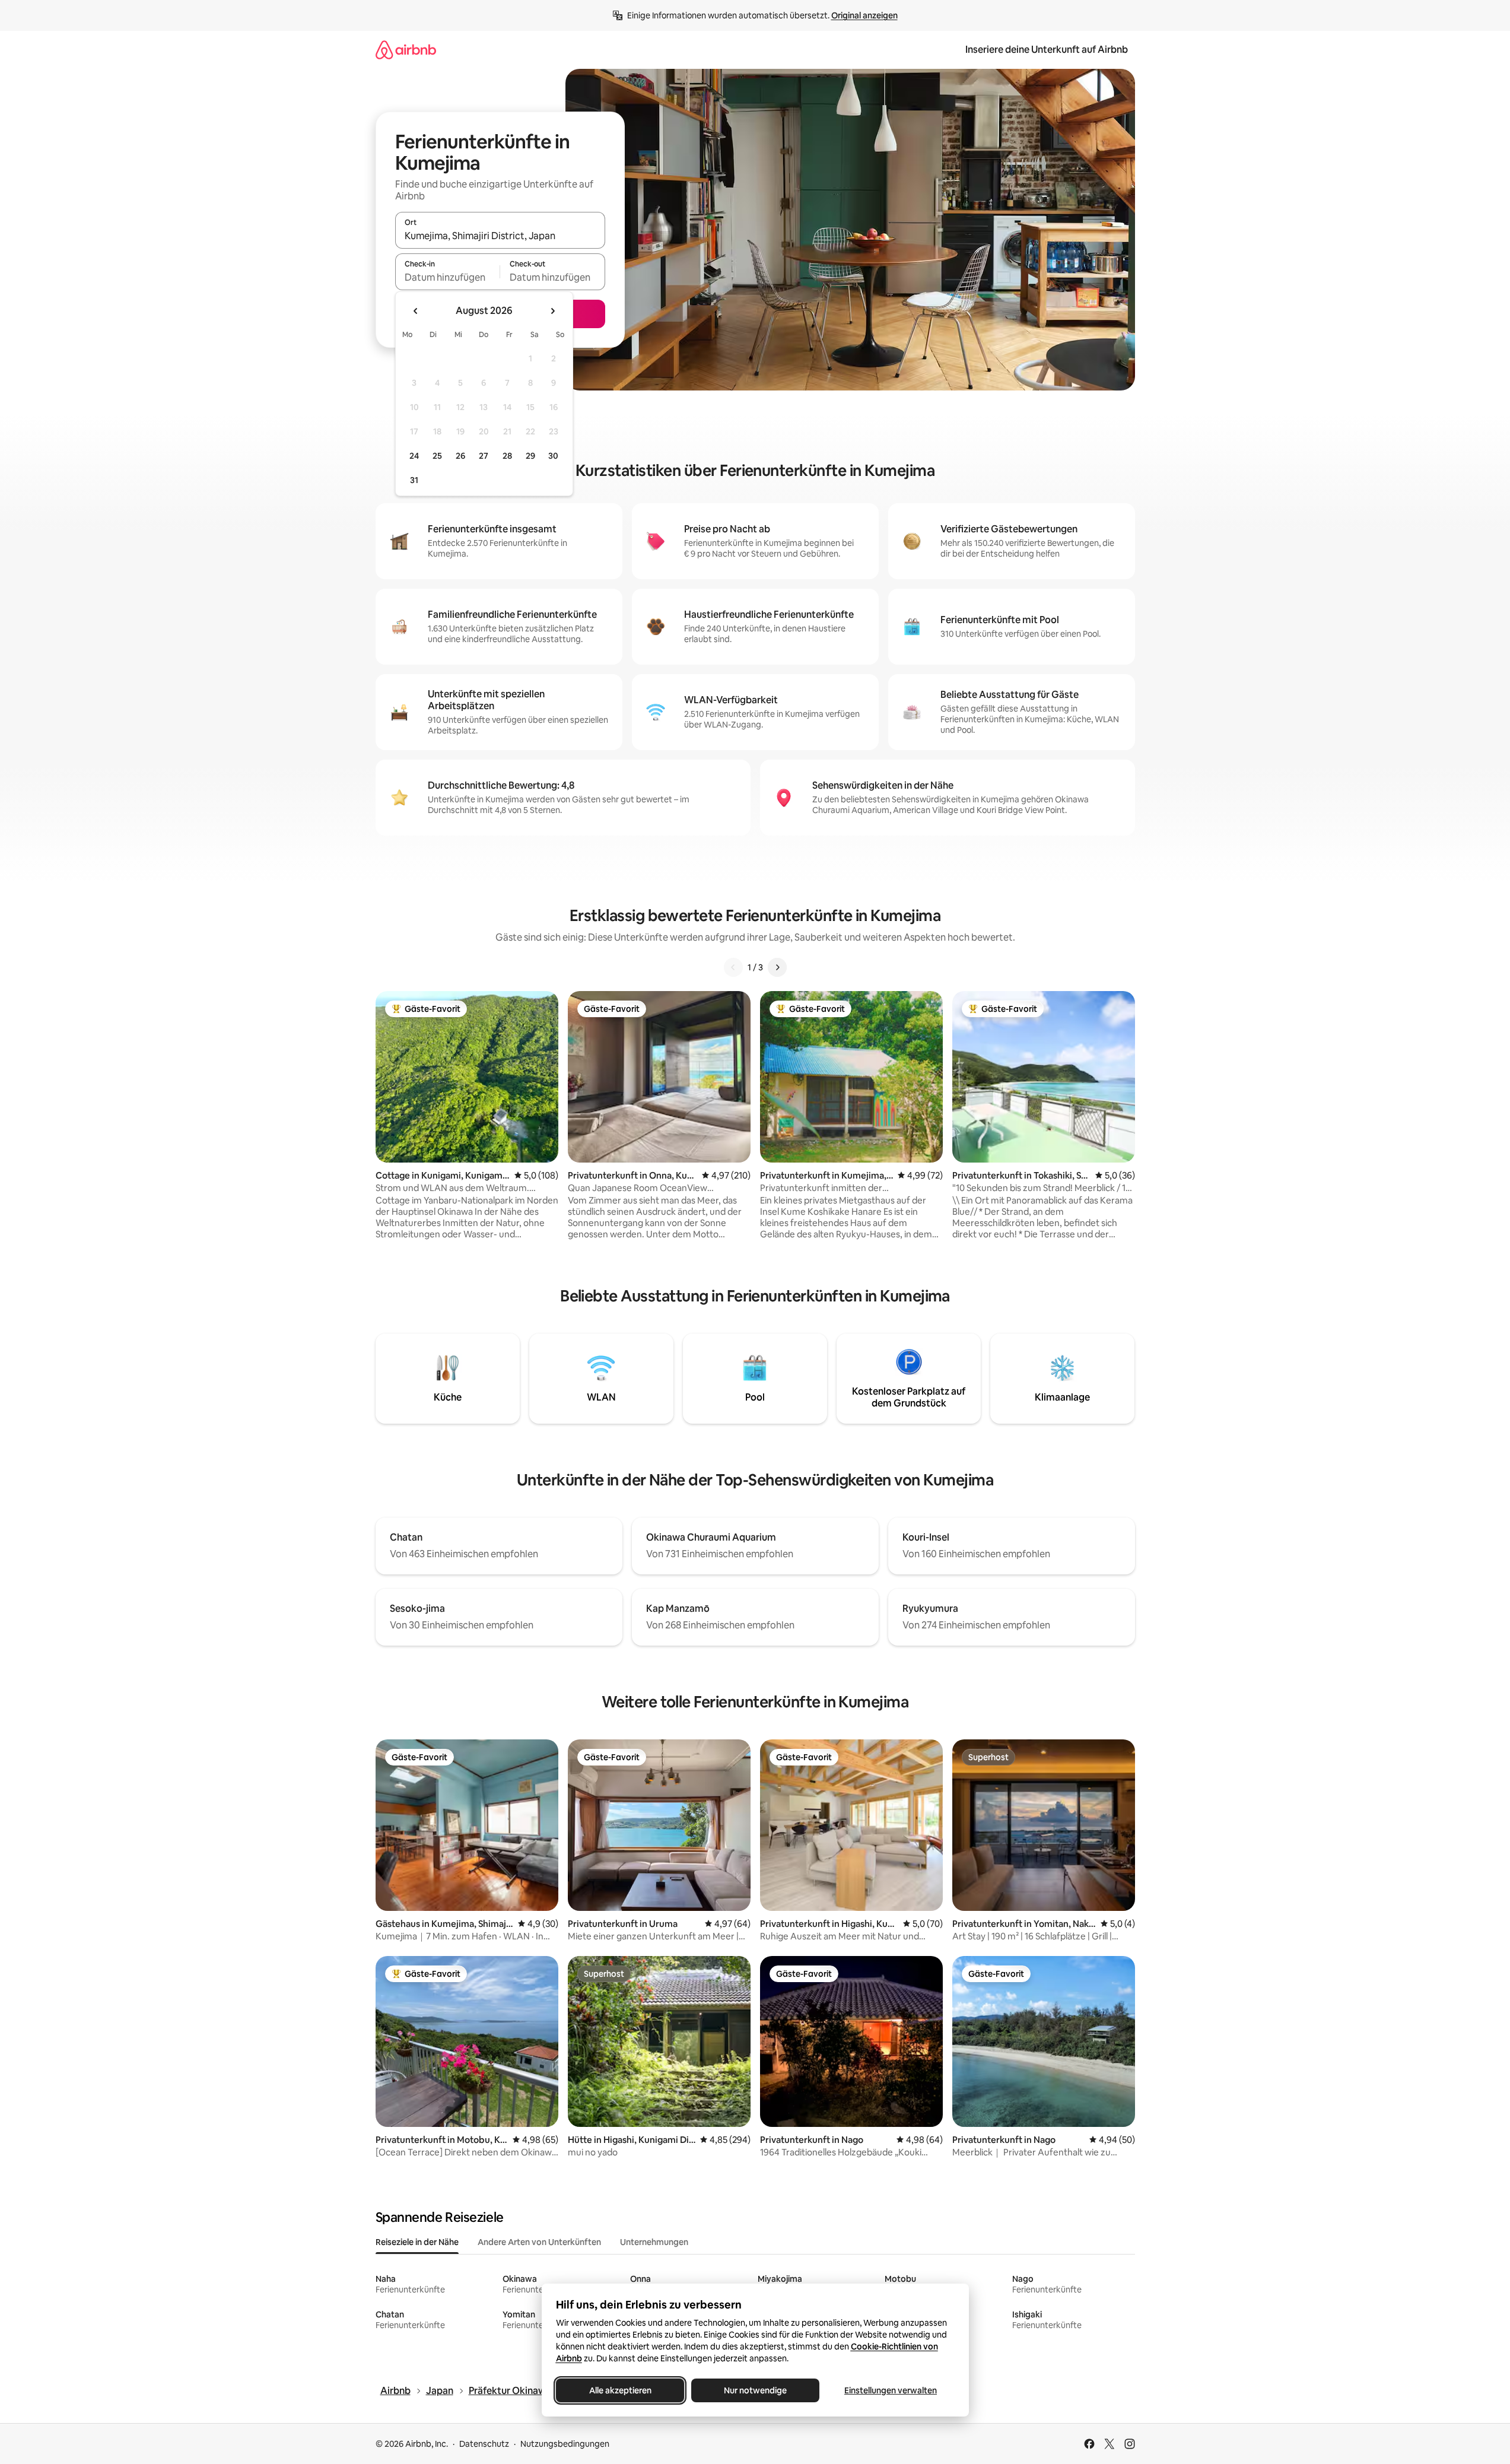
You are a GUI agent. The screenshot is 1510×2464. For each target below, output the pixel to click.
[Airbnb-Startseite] (406, 50)
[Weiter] (777, 967)
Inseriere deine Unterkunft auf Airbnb (1047, 50)
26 (460, 456)
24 (414, 456)
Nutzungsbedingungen (565, 2444)
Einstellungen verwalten (891, 2390)
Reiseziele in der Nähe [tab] (417, 2242)
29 (530, 456)
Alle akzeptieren (620, 2390)
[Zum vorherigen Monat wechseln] (416, 311)
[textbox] (448, 277)
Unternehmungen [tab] (654, 2242)
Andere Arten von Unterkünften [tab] (539, 2242)
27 (484, 456)
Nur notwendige (755, 2390)
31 (414, 480)
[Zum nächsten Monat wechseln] (552, 311)
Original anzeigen (864, 15)
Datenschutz (484, 2444)
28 (507, 456)
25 (437, 456)
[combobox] (500, 236)
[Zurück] (733, 967)
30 (553, 456)
